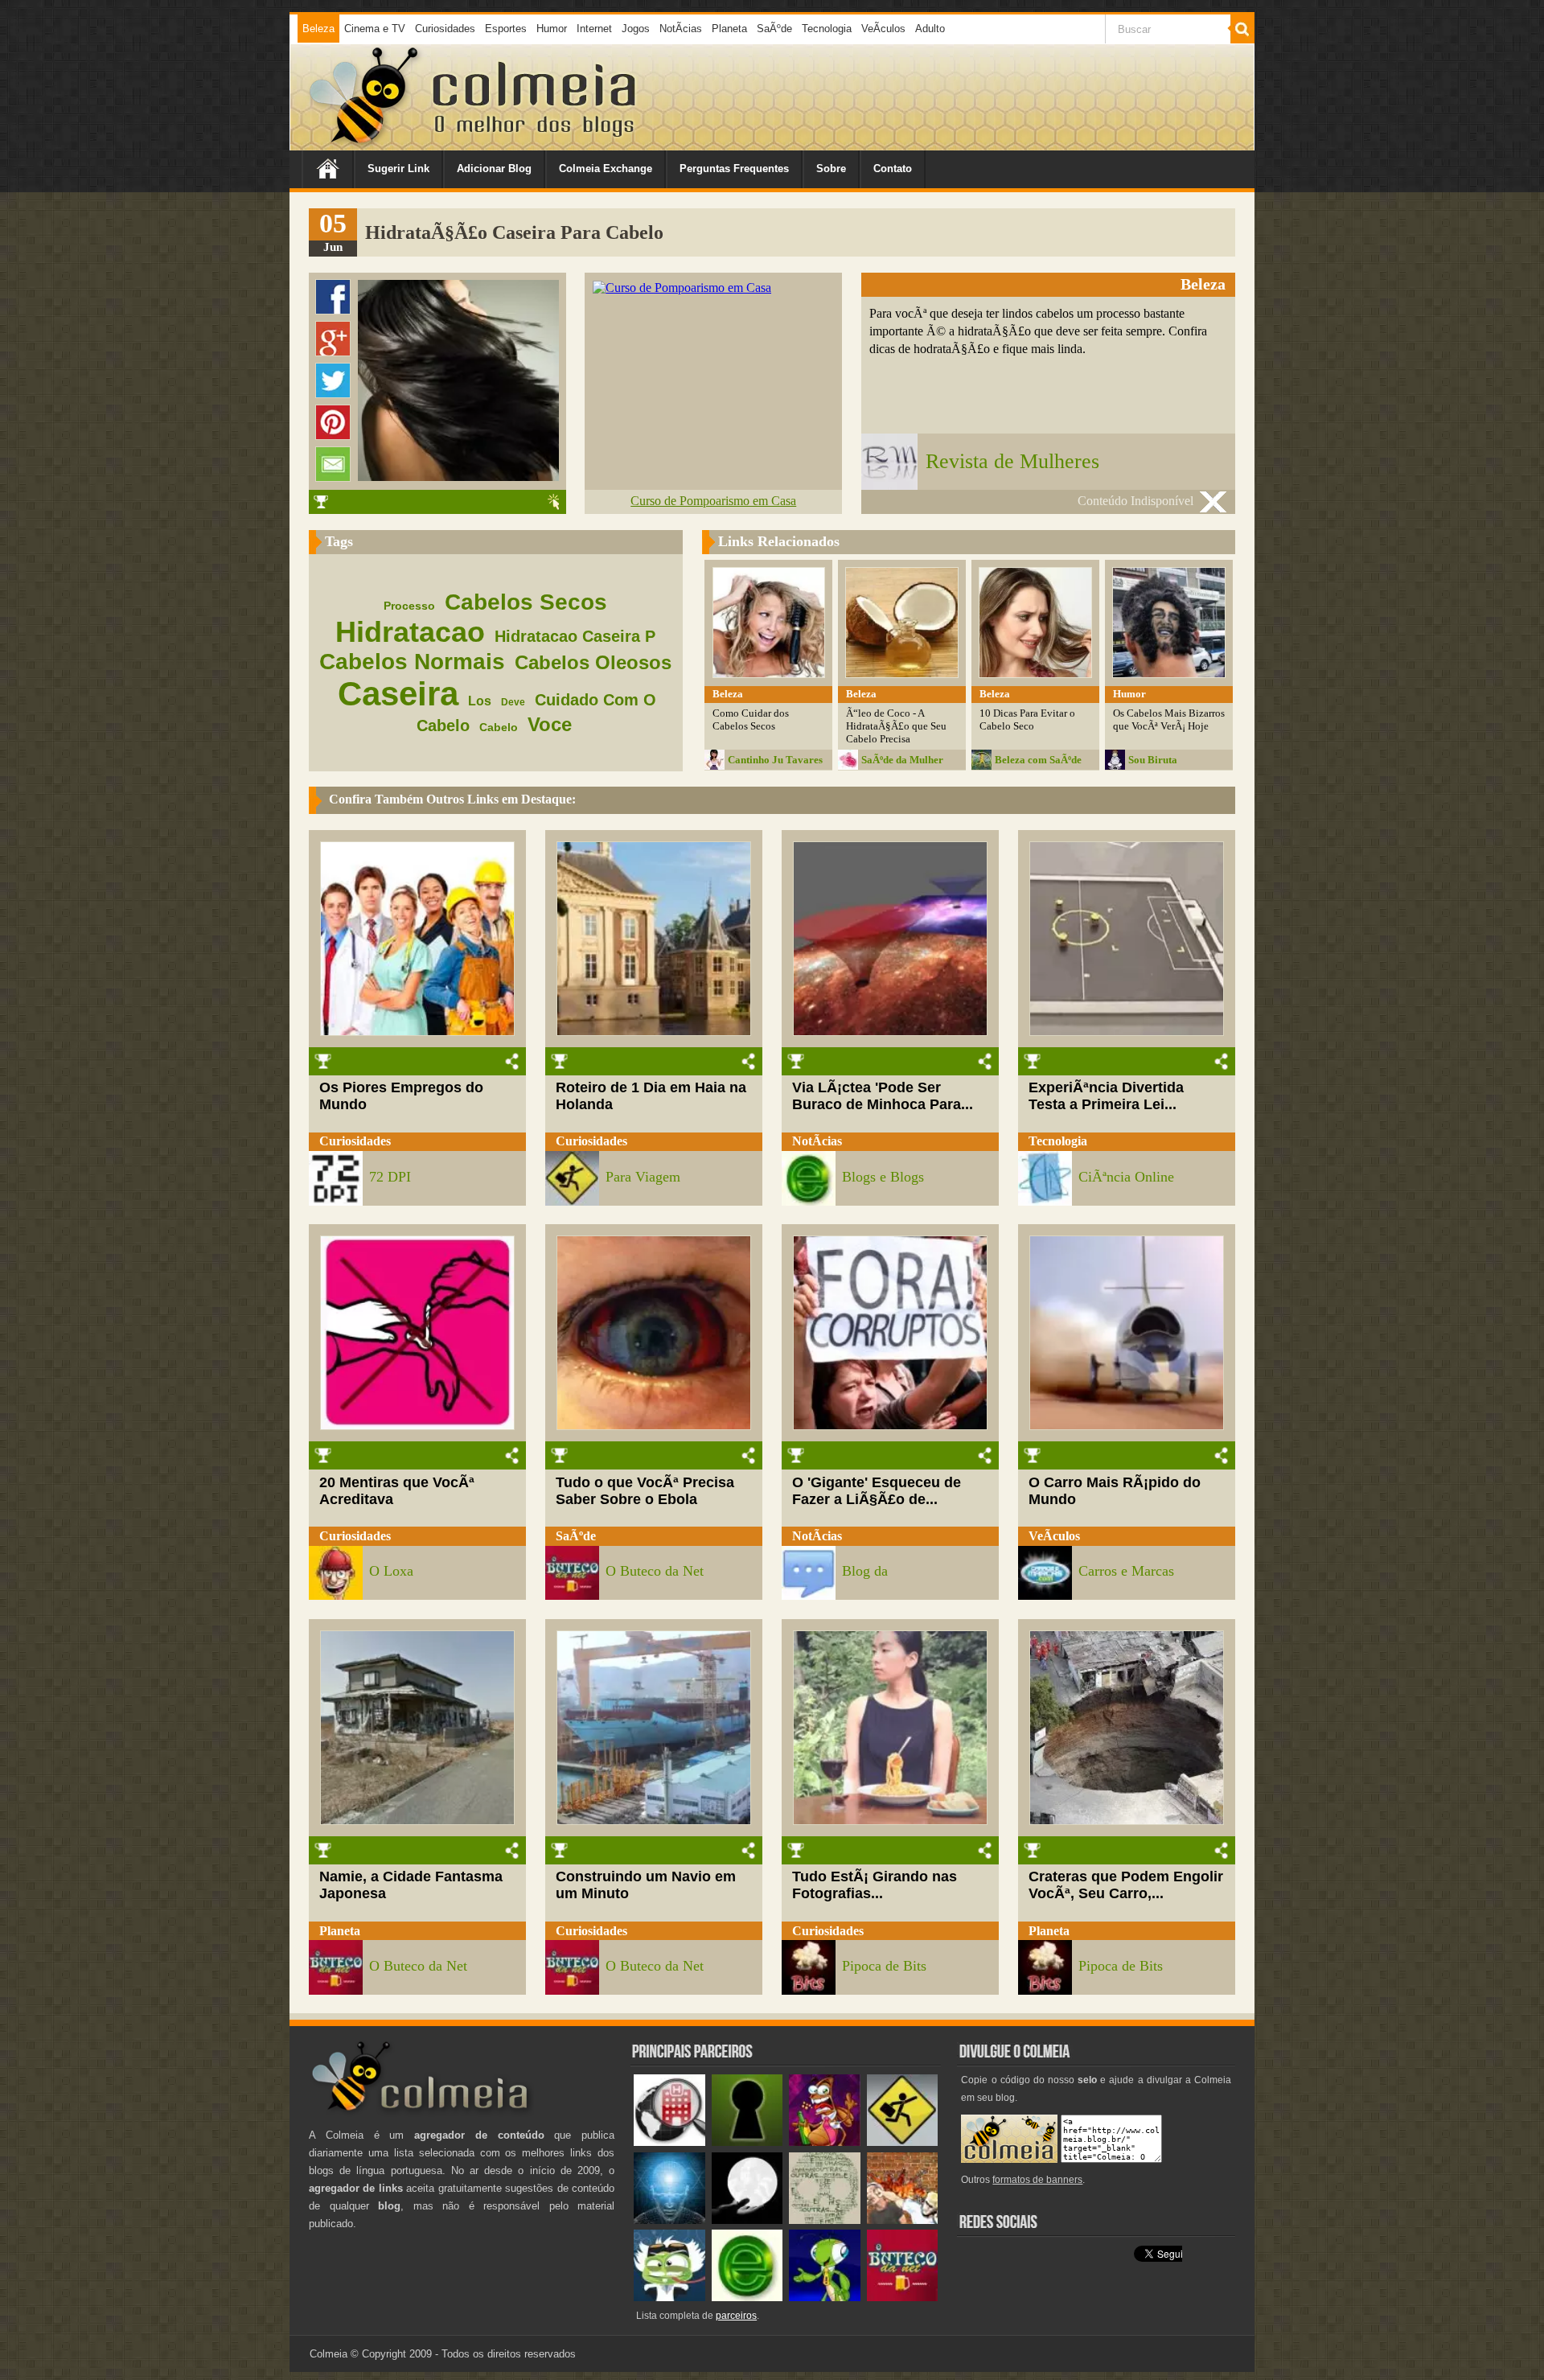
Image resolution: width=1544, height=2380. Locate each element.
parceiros (736, 2316)
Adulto (930, 29)
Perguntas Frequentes (734, 169)
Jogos (636, 29)
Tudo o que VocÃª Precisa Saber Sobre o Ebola (645, 1491)
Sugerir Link (398, 169)
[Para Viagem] (903, 2142)
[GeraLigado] (669, 2298)
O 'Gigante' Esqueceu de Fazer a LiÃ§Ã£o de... (877, 1491)
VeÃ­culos (883, 29)
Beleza (318, 29)
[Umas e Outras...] (825, 2220)
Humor (552, 29)
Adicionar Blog (494, 169)
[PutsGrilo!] (825, 2298)
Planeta (729, 29)
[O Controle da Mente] (669, 2220)
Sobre (831, 169)
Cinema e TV (375, 29)
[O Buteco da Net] (903, 2298)
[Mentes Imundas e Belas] (747, 2220)
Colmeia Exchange (606, 169)
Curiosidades (445, 29)
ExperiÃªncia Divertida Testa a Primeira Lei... (1106, 1096)
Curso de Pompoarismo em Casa (713, 501)
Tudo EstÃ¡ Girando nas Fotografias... (875, 1885)
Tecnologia (827, 29)
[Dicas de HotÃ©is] (669, 2142)
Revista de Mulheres (1012, 461)
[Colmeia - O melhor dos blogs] (365, 144)
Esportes (506, 29)
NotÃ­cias (681, 29)
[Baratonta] (825, 2142)
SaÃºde (774, 29)
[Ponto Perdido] (747, 2142)
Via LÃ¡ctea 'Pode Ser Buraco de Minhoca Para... (883, 1096)
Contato (893, 169)
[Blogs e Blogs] (747, 2298)
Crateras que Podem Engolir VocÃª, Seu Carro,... (1126, 1885)
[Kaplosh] (903, 2220)
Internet (594, 29)
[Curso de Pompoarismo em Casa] (682, 288)
